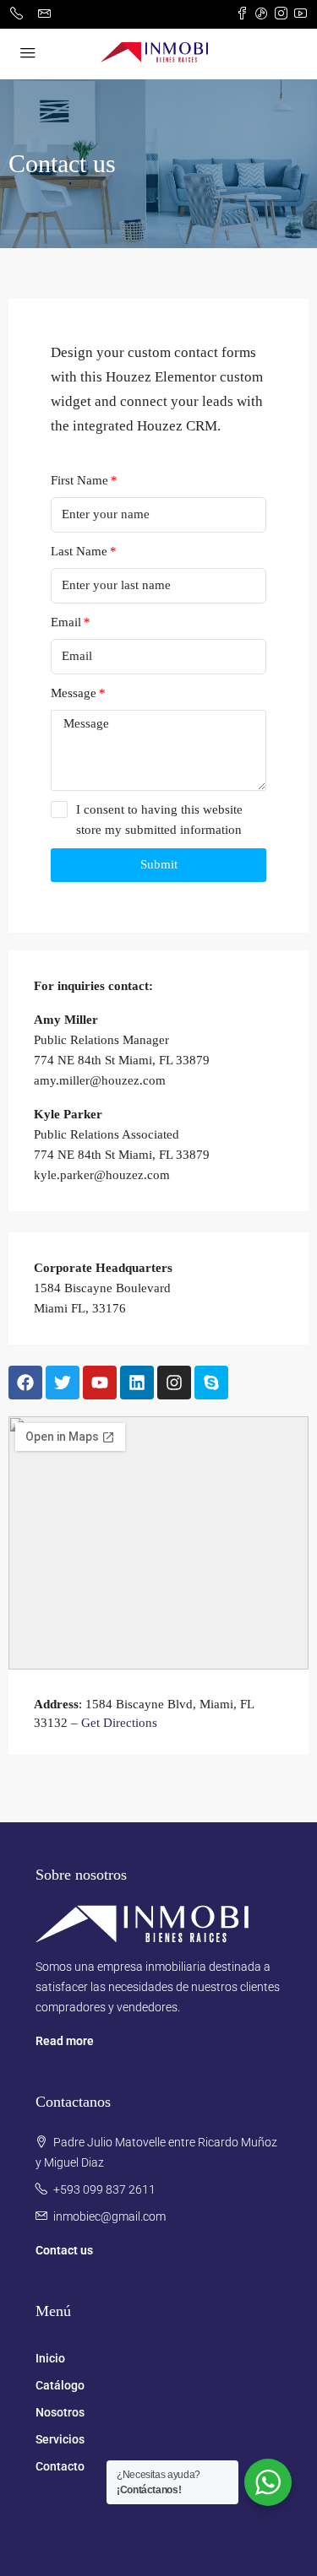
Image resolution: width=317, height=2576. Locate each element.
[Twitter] (63, 1383)
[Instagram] (174, 1383)
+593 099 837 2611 (104, 2189)
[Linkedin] (137, 1383)
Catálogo (60, 2385)
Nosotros (60, 2412)
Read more (65, 2041)
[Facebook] (25, 1383)
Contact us (64, 2250)
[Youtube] (100, 1383)
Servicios (60, 2439)
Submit (159, 864)
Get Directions (119, 1723)
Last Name (79, 551)
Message (74, 693)
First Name (79, 480)
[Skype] (211, 1383)
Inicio (50, 2358)
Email (66, 622)
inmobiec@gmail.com (109, 2216)
